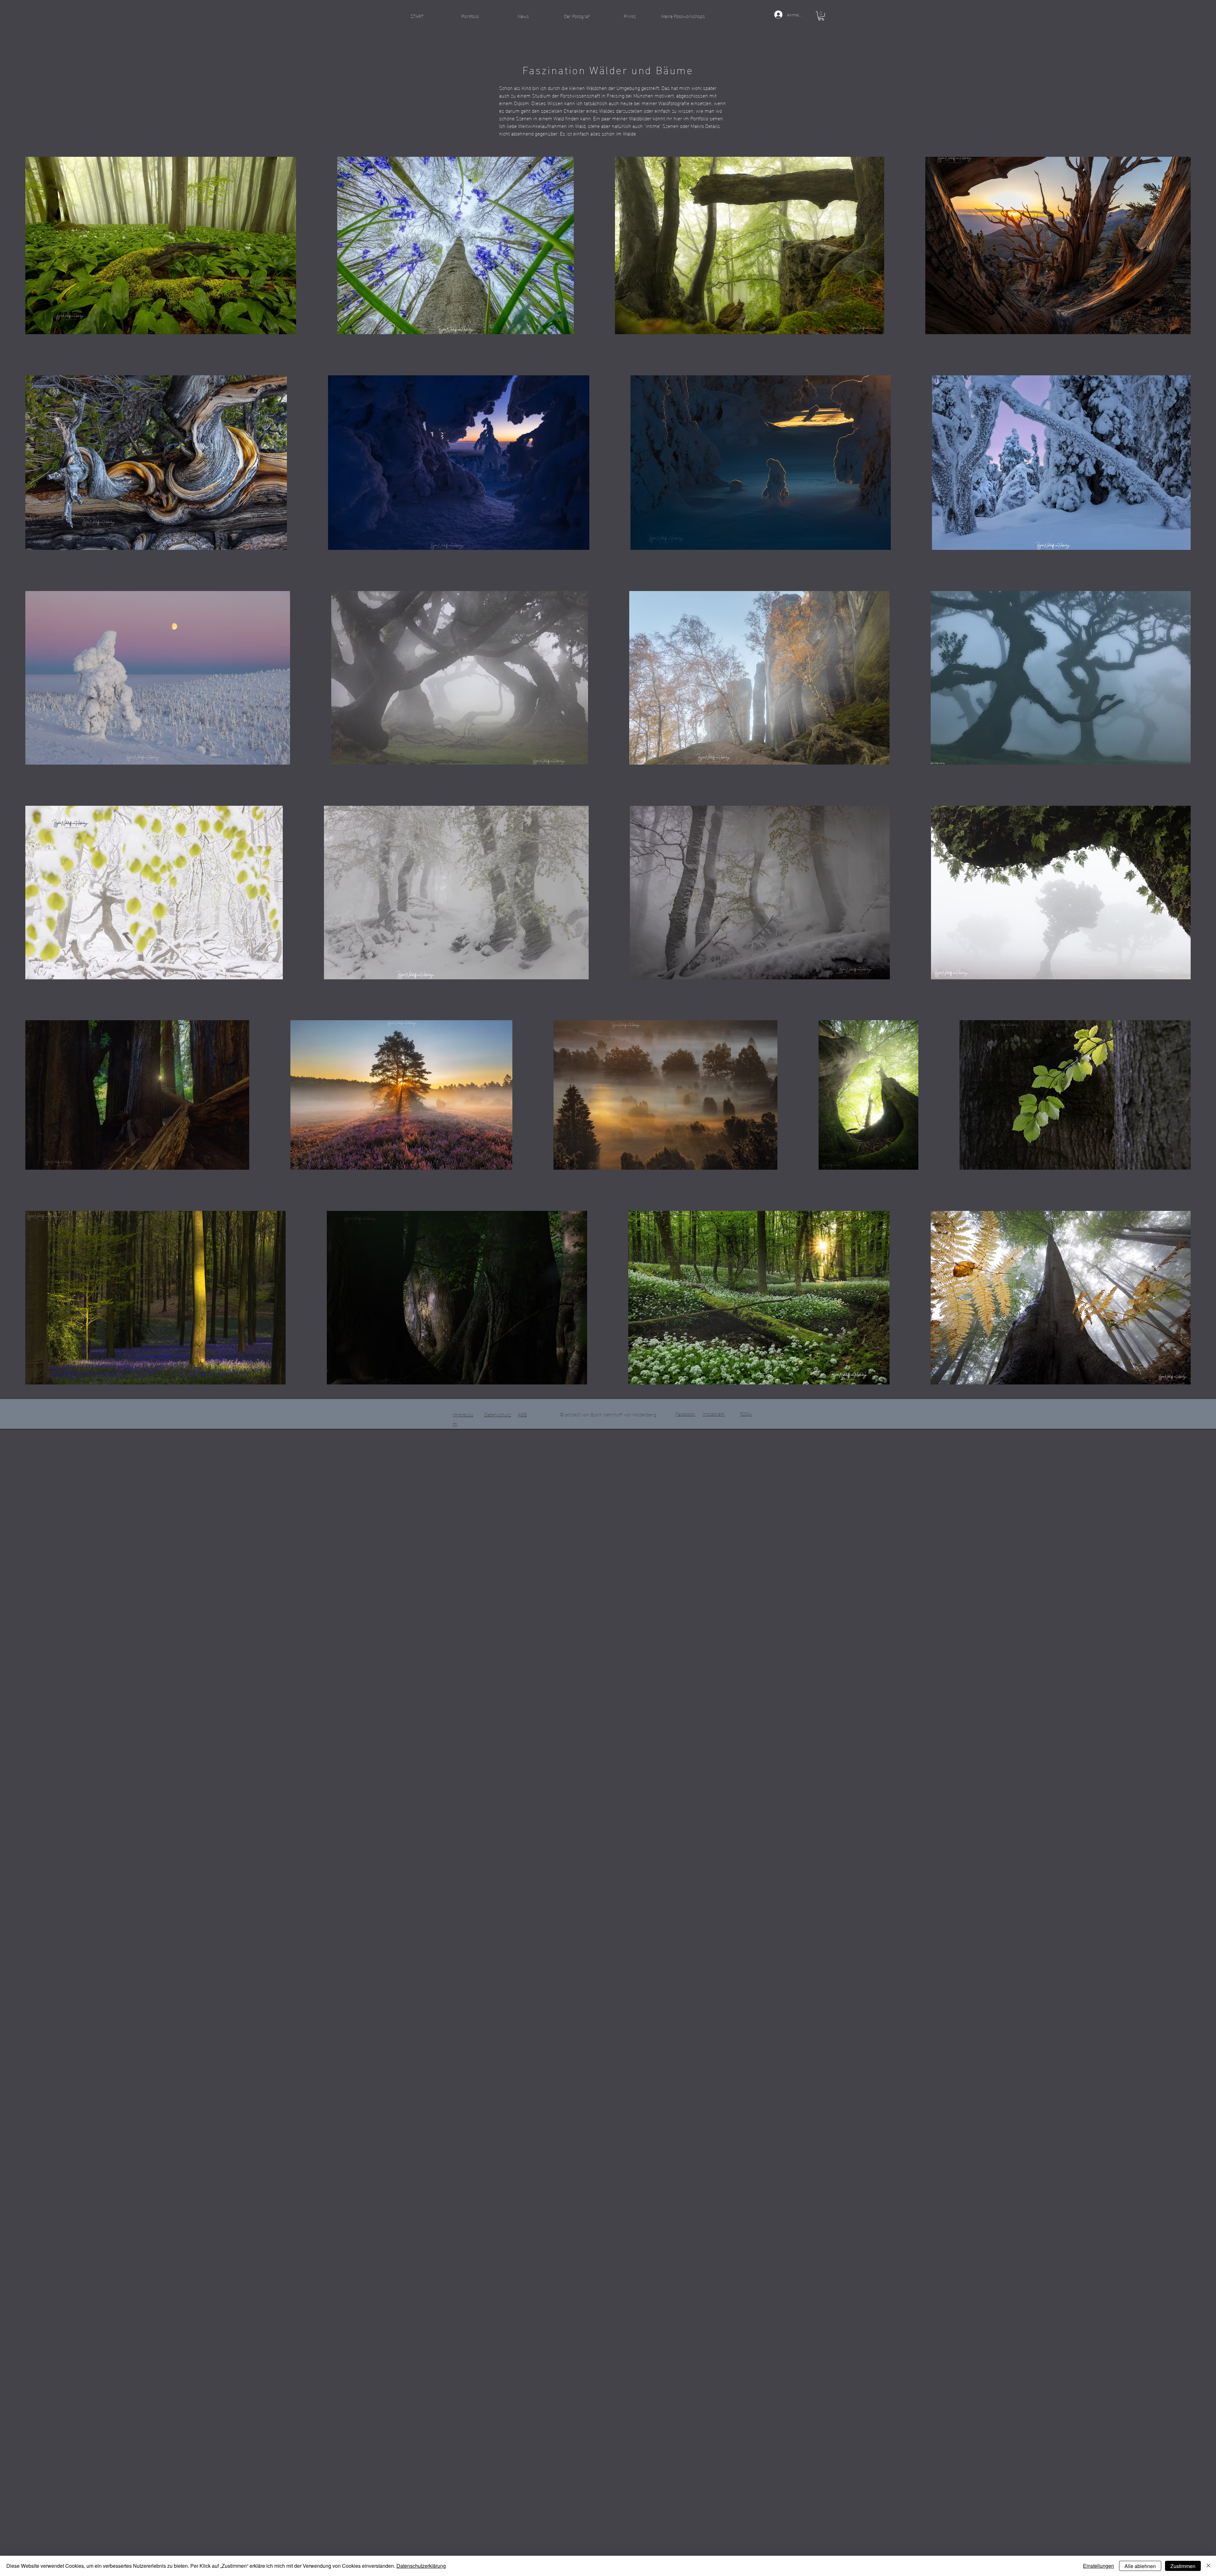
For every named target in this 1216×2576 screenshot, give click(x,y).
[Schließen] (1208, 2566)
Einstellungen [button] (1099, 2566)
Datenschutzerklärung (421, 2566)
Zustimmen (1183, 2566)
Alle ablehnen (1140, 2566)
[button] (470, 16)
